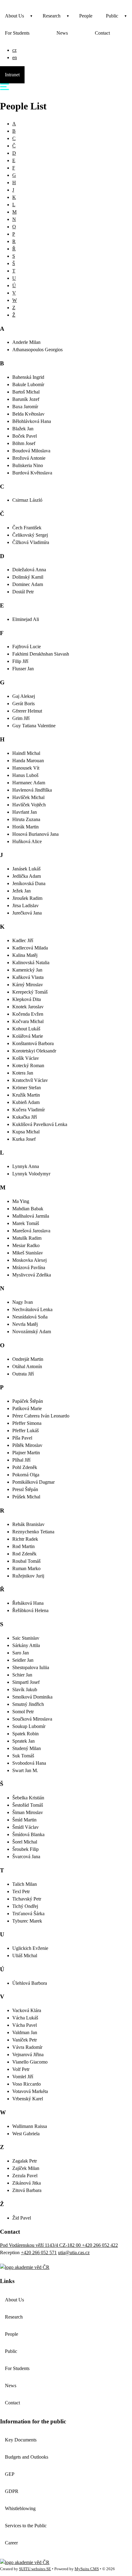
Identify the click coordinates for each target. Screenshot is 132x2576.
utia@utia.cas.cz (74, 2253)
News (62, 33)
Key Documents (21, 2440)
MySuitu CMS (87, 2569)
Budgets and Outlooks (27, 2457)
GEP (10, 2474)
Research (52, 16)
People (86, 16)
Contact (102, 33)
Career (11, 2543)
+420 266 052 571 (39, 2253)
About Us (14, 16)
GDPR (12, 2491)
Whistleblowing (20, 2508)
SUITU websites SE (35, 2569)
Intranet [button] (12, 75)
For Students (17, 33)
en (15, 57)
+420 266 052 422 (100, 2245)
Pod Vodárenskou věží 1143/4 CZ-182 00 (41, 2245)
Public (112, 16)
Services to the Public (26, 2526)
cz (14, 50)
